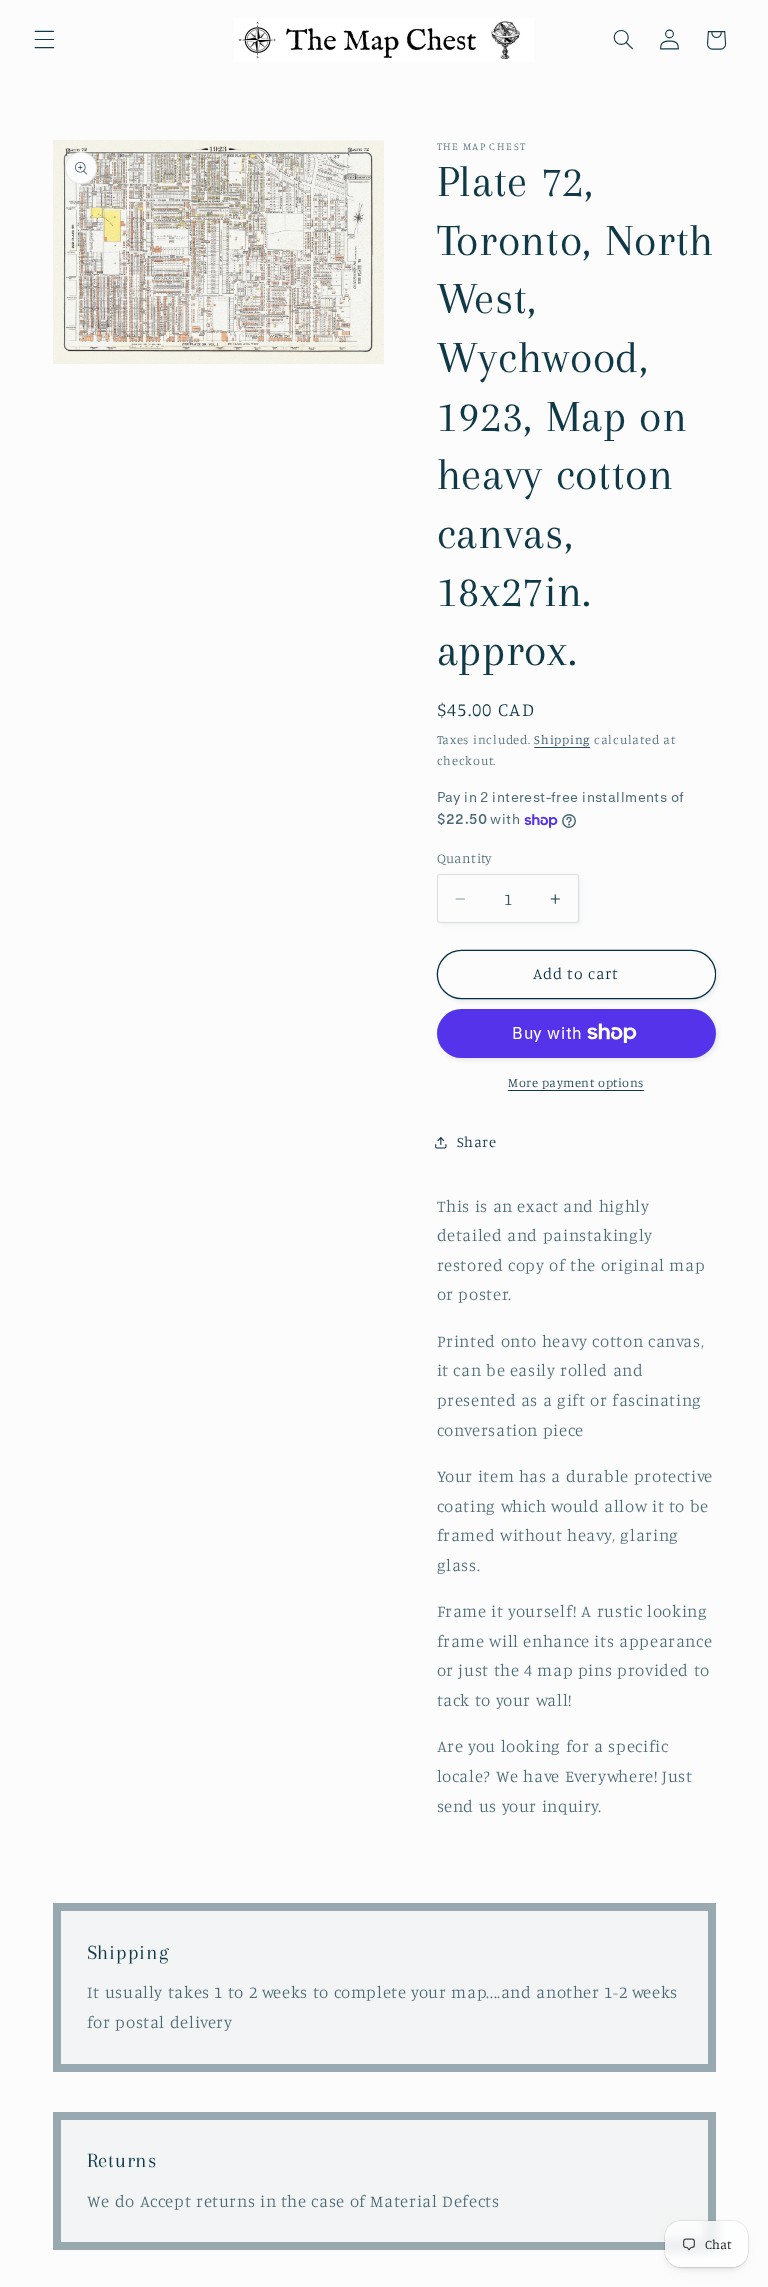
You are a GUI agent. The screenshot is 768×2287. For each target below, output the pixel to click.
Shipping (562, 739)
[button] (44, 40)
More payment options (576, 1082)
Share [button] (477, 1141)
